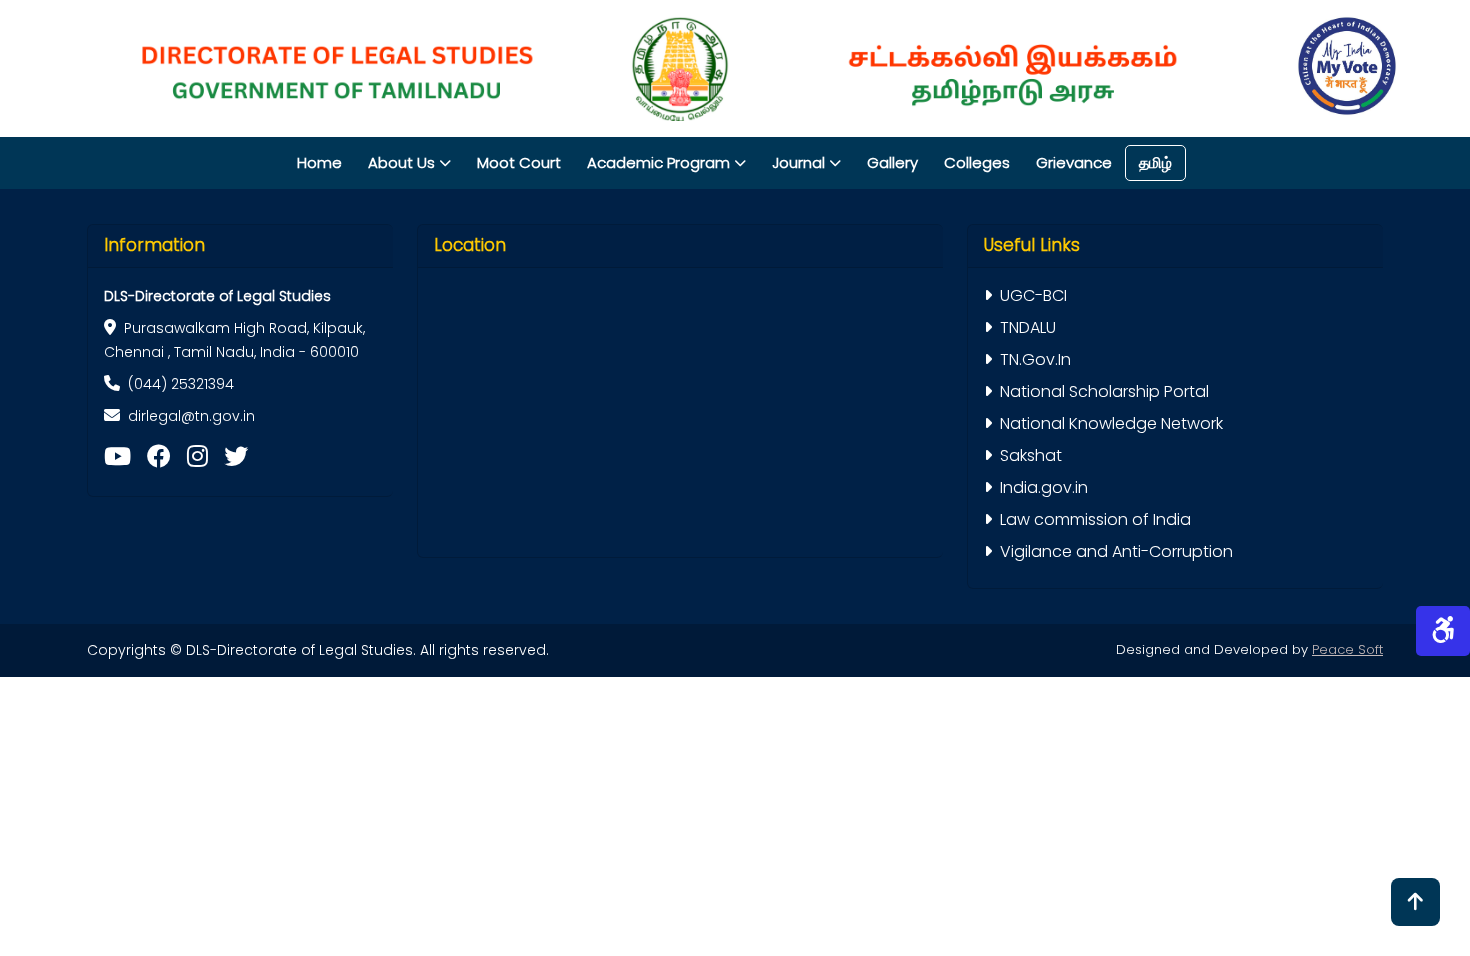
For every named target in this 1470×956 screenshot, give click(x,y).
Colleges (977, 162)
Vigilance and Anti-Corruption (1116, 551)
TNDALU (1028, 327)
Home (319, 162)
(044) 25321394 (181, 384)
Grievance (1074, 162)
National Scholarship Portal (1104, 391)
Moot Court (519, 162)
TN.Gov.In (1035, 359)
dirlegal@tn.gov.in (191, 416)
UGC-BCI (1033, 295)
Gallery (892, 162)
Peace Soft (1347, 649)
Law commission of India (1095, 519)
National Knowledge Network (1111, 423)
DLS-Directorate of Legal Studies (217, 296)
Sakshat (1031, 455)
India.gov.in (1044, 487)
